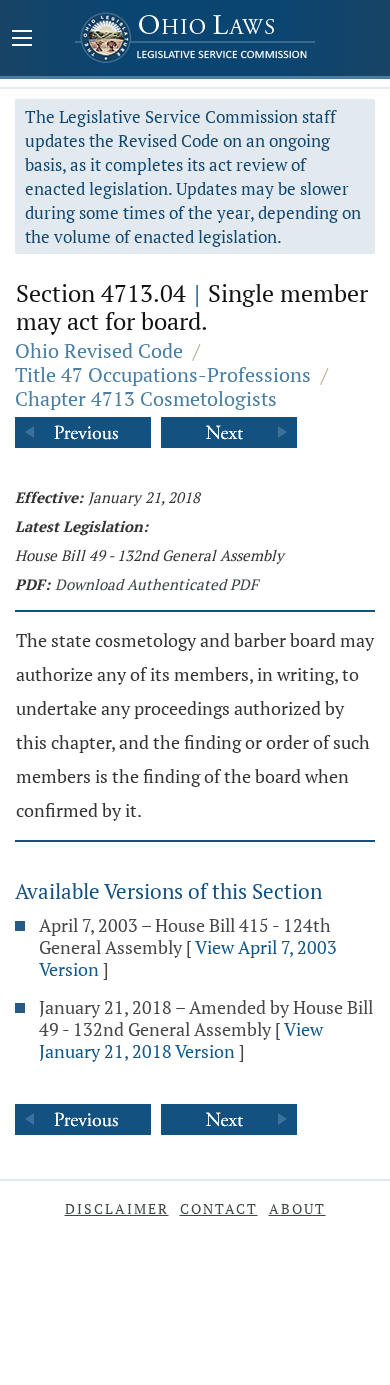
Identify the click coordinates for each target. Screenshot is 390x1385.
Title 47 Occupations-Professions (163, 374)
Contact (219, 1208)
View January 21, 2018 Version (181, 1040)
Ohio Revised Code (99, 350)
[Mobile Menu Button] (22, 40)
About (297, 1208)
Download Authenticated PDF (156, 584)
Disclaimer (117, 1208)
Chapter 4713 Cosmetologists (146, 398)
